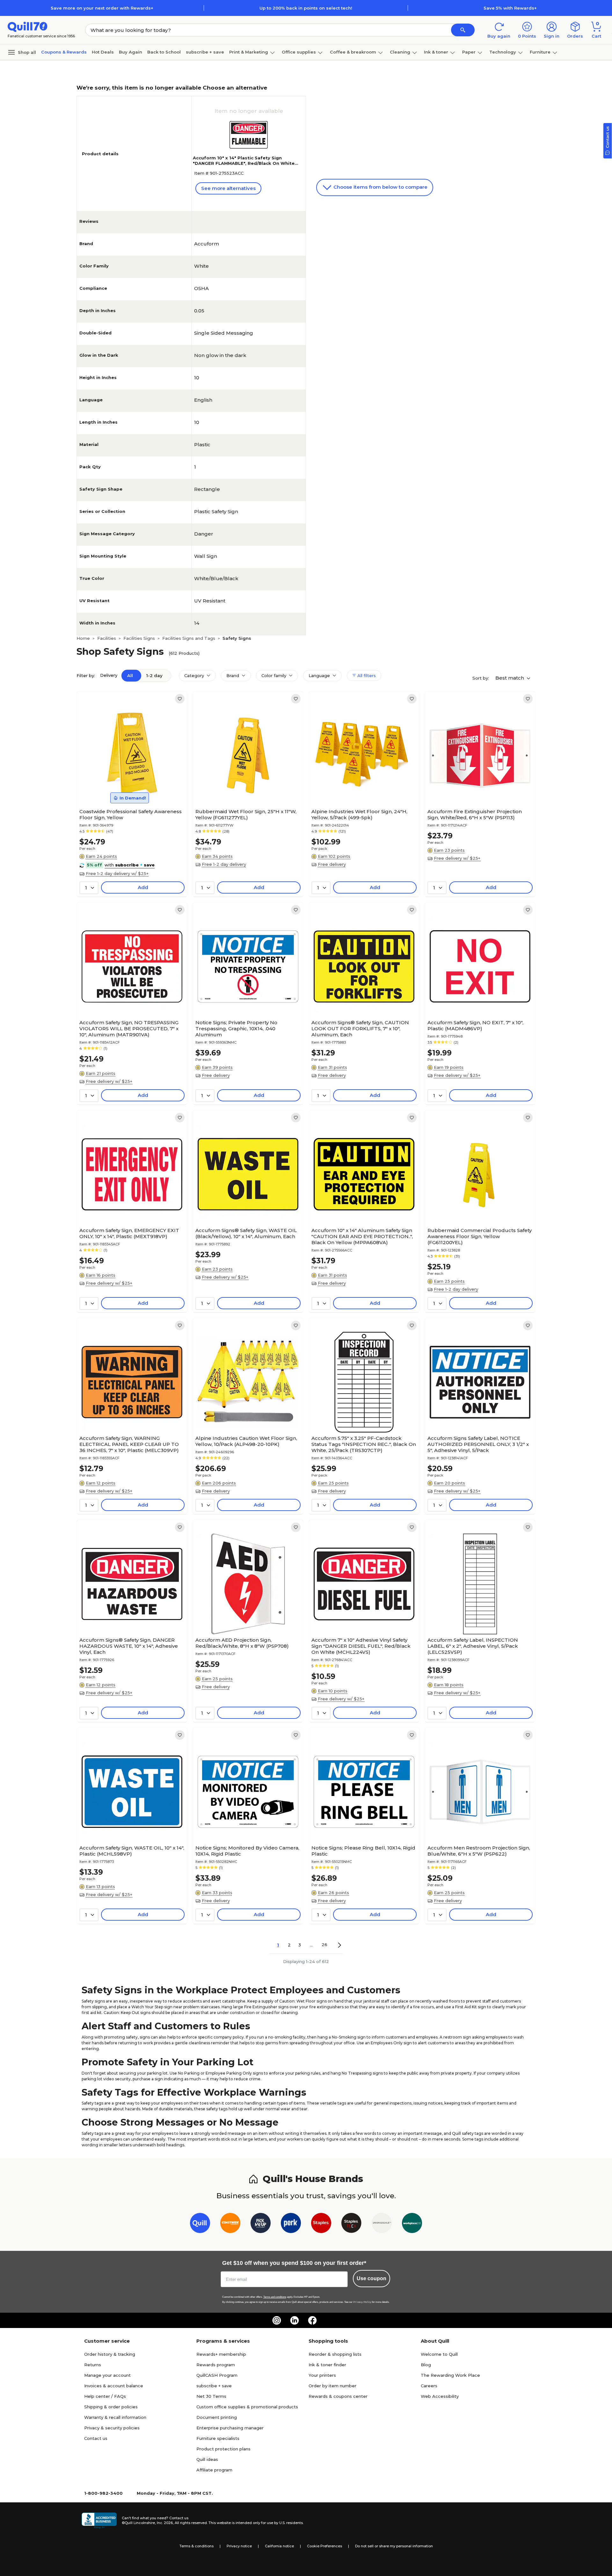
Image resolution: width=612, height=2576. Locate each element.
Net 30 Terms (211, 2396)
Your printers (322, 2375)
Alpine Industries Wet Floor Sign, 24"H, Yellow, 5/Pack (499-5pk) (359, 814)
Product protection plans (223, 2449)
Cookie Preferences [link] (324, 2546)
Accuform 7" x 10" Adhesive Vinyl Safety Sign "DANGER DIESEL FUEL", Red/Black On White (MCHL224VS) (361, 1646)
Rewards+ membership (221, 2354)
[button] (463, 30)
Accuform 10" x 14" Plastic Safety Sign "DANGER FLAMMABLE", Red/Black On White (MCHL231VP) (244, 163)
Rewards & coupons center (338, 2396)
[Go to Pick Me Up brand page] (261, 2224)
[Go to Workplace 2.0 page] (412, 2224)
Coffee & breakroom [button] (353, 52)
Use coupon (372, 2278)
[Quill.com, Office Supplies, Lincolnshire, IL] (99, 2521)
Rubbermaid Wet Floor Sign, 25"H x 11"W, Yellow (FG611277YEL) (246, 814)
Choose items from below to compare (380, 187)
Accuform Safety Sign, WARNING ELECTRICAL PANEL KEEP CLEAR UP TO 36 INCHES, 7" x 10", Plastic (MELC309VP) (129, 1444)
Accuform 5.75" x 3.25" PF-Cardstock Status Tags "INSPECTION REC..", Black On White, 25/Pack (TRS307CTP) (364, 1444)
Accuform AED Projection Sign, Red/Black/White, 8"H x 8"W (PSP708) (242, 1643)
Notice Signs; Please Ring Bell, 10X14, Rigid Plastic (363, 1851)
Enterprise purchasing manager (230, 2428)
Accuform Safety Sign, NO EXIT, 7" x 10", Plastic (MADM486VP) (475, 1025)
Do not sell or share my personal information (394, 2546)
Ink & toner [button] (436, 52)
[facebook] (312, 2320)
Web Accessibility (440, 2396)
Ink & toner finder (327, 2365)
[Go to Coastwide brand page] (230, 2224)
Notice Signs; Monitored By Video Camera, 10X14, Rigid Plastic (247, 1851)
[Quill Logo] (28, 26)
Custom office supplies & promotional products (247, 2407)
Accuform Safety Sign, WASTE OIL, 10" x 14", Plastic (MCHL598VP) (132, 1851)
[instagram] (277, 2320)
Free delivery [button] (332, 864)
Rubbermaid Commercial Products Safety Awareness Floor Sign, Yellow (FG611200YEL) (480, 1236)
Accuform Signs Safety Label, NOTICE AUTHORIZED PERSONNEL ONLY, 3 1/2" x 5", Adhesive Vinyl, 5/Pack (478, 1444)
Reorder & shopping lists (335, 2354)
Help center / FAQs (105, 2396)
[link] (180, 699)
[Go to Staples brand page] (321, 2224)
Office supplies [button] (299, 52)
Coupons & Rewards (64, 52)
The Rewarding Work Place (450, 2375)
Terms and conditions (275, 2297)
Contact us (96, 2438)
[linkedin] (295, 2320)
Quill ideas (207, 2459)
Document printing (217, 2417)
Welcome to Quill (439, 2354)
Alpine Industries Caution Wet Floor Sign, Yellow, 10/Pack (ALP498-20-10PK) (246, 1441)
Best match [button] (510, 678)
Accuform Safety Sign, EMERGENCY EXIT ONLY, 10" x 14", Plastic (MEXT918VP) (129, 1233)
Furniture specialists (218, 2438)
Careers (429, 2386)
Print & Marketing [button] (249, 52)
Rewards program (216, 2365)
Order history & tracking (110, 2354)
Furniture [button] (540, 52)
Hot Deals (103, 52)
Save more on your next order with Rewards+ (102, 8)
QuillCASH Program (217, 2375)
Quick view (130, 786)
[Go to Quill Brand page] (200, 2224)
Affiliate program (214, 2470)
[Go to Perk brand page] (291, 2224)
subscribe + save (205, 52)
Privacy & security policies (112, 2428)
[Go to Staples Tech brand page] (351, 2224)
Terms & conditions (197, 2546)
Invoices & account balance (114, 2386)
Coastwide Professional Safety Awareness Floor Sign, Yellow (131, 814)
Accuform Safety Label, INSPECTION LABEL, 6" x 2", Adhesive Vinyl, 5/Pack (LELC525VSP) (473, 1646)
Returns (93, 2365)
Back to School (164, 52)
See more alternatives (228, 188)
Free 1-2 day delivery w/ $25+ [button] (117, 873)
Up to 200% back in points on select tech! (306, 8)
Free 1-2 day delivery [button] (224, 864)
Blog (426, 2365)
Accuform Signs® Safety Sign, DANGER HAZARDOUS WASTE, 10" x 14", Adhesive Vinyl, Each (129, 1646)
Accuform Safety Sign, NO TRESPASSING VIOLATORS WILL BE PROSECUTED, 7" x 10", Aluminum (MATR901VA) (129, 1029)
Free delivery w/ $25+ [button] (457, 858)
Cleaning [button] (400, 52)
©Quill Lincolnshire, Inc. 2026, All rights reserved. (165, 2523)
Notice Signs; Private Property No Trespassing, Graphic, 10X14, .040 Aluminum (236, 1029)
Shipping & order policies (111, 2407)
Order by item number (332, 2386)
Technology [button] (503, 52)
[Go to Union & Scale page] (382, 2224)
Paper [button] (469, 52)
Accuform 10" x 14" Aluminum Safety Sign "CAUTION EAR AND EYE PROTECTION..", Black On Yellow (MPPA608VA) (362, 1236)
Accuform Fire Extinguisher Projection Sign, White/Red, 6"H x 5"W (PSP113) (475, 814)
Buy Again (131, 52)
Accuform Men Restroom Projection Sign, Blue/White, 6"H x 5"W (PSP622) (479, 1851)
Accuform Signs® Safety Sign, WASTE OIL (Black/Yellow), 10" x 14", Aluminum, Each (246, 1233)
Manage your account (107, 2375)
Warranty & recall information (115, 2417)
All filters (366, 675)
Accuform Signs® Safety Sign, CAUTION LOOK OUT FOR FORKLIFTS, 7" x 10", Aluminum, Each (360, 1029)
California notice (279, 2546)
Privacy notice (239, 2546)
